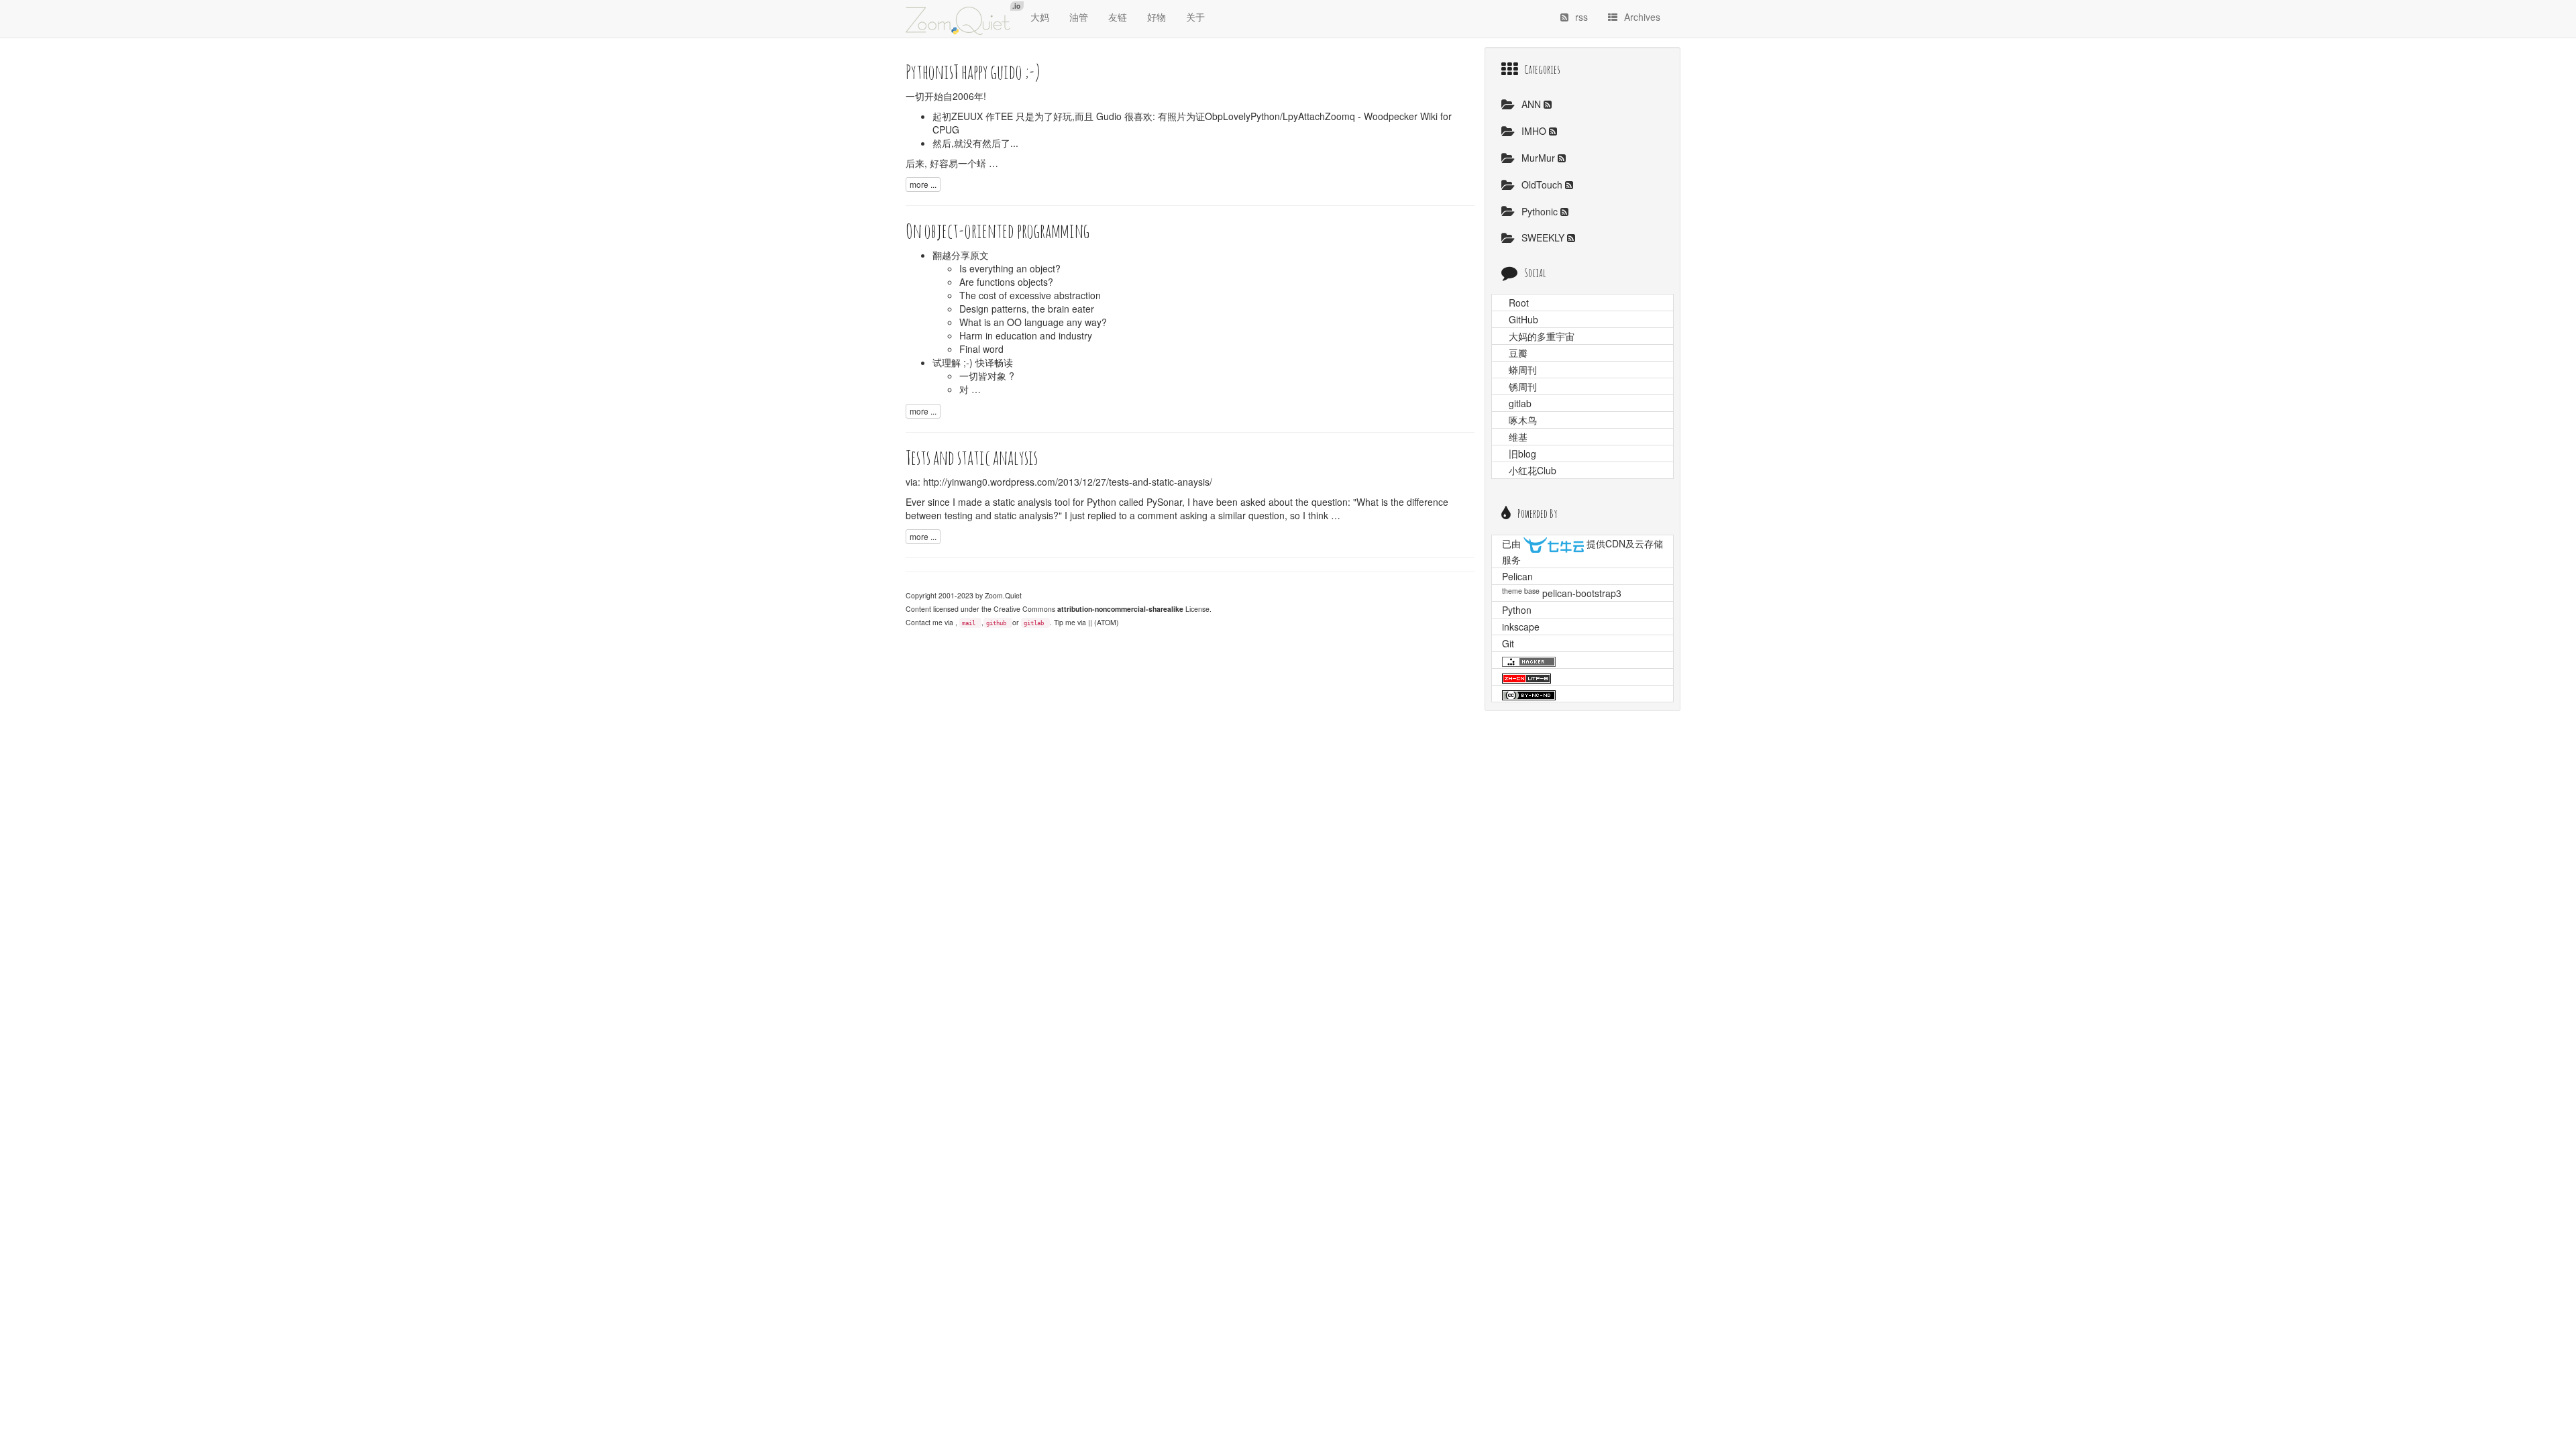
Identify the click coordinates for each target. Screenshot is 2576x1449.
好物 (1157, 17)
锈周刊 (1523, 386)
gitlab (1034, 623)
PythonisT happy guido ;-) (973, 71)
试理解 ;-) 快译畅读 (973, 362)
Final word (981, 349)
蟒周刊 (1523, 370)
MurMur (1540, 158)
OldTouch (1543, 184)
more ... (923, 184)
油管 (1079, 17)
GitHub (1523, 319)
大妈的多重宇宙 (1542, 336)
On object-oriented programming (998, 230)
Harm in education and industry (1026, 335)
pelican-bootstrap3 (1582, 593)
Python (1517, 610)
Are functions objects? (1006, 282)
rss (1581, 17)
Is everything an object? (1010, 268)
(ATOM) (1107, 622)
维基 (1518, 437)
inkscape (1521, 627)
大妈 (1040, 17)
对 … (970, 389)
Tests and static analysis (972, 457)
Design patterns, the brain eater (1027, 309)
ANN (1533, 104)
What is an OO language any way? (1033, 322)
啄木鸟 (1523, 420)
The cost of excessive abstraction (1030, 295)
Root (1519, 303)
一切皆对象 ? (987, 376)
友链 (1118, 17)
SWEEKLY (1544, 237)
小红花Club (1533, 470)
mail (969, 623)
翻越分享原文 (961, 255)
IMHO (1535, 131)
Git (1508, 643)
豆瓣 (1518, 353)
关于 (1195, 17)
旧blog (1522, 453)
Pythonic (1541, 211)
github (996, 623)
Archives (1642, 17)
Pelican (1517, 576)
